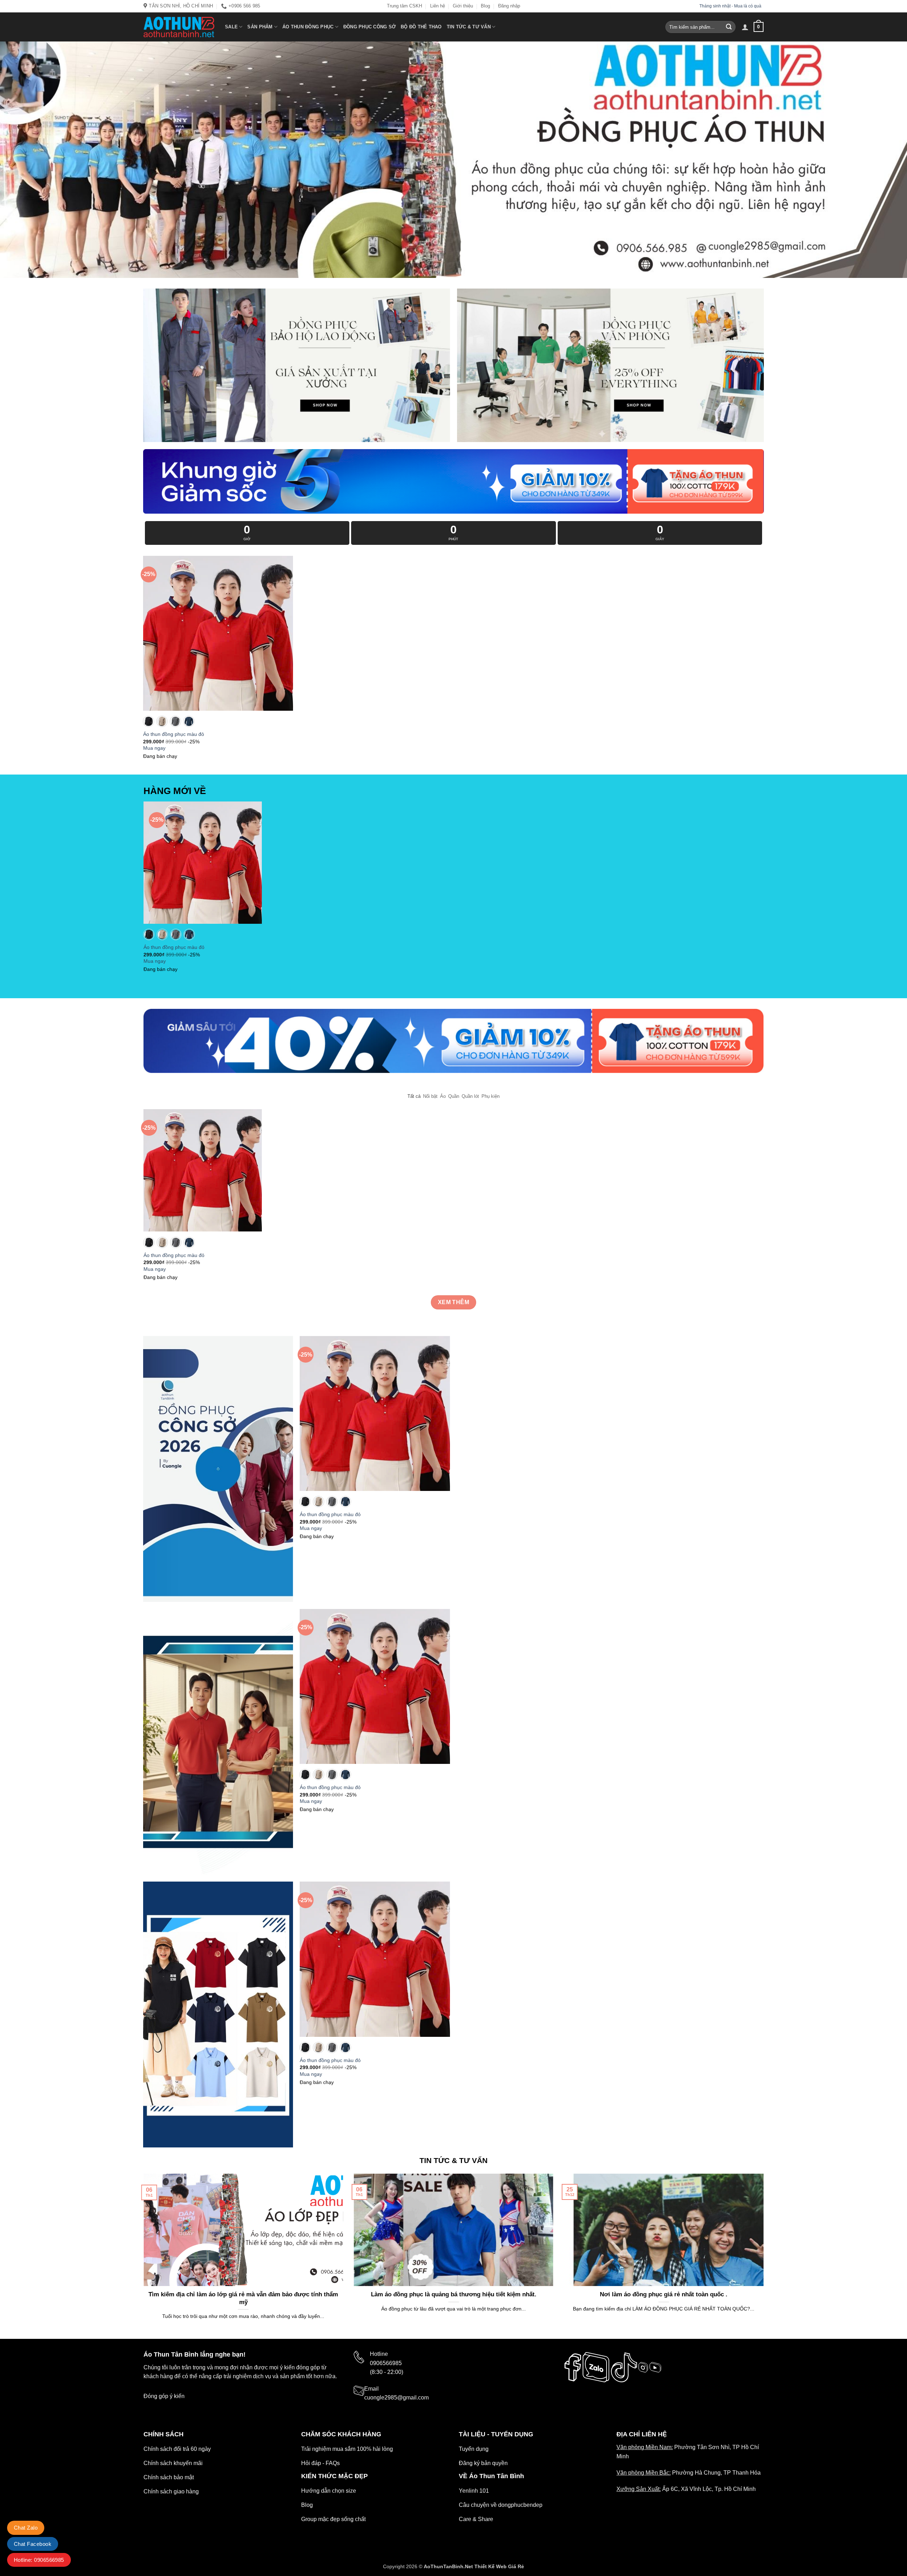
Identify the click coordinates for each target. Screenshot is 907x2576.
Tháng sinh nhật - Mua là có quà (731, 6)
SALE (231, 27)
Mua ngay (154, 748)
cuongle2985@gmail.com (396, 2398)
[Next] (765, 2256)
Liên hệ (438, 6)
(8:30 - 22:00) (387, 2372)
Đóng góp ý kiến (164, 2396)
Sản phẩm (260, 27)
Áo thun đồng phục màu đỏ (174, 734)
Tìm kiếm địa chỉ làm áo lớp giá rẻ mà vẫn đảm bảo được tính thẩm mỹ (243, 2298)
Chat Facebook (33, 2544)
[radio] (148, 721)
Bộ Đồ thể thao (421, 27)
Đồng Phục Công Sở (370, 27)
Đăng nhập (509, 6)
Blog (485, 6)
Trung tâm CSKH (404, 6)
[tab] (414, 1096)
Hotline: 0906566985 (39, 2560)
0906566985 (386, 2363)
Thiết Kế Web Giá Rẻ (499, 2566)
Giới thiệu (463, 6)
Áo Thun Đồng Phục (308, 27)
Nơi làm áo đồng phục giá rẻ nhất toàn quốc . (664, 2294)
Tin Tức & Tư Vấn (469, 27)
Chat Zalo (26, 2528)
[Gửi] (729, 27)
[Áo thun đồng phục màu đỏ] (218, 633)
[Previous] (142, 2256)
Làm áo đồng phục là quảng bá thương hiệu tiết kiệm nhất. (454, 2294)
